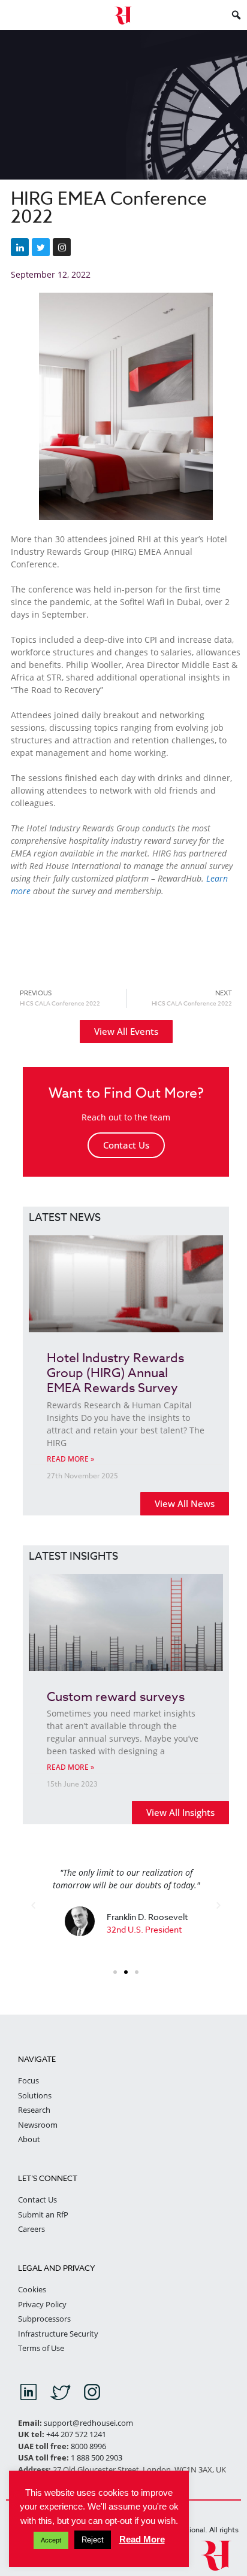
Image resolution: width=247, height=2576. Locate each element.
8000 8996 (88, 2446)
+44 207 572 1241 (76, 2434)
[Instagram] (62, 247)
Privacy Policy (42, 2304)
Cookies (32, 2289)
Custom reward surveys (116, 1696)
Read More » (70, 1459)
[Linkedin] (20, 247)
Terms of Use (41, 2348)
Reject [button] (93, 2540)
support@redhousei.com (88, 2423)
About (29, 2139)
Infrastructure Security (58, 2334)
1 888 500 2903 (97, 2457)
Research (34, 2110)
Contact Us (126, 1145)
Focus (28, 2080)
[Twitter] (41, 247)
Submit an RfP (43, 2214)
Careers (31, 2229)
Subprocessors (44, 2319)
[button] (33, 1905)
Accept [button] (51, 2540)
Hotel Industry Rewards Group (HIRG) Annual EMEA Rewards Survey (115, 1372)
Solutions (35, 2095)
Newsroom (38, 2125)
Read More (142, 2539)
